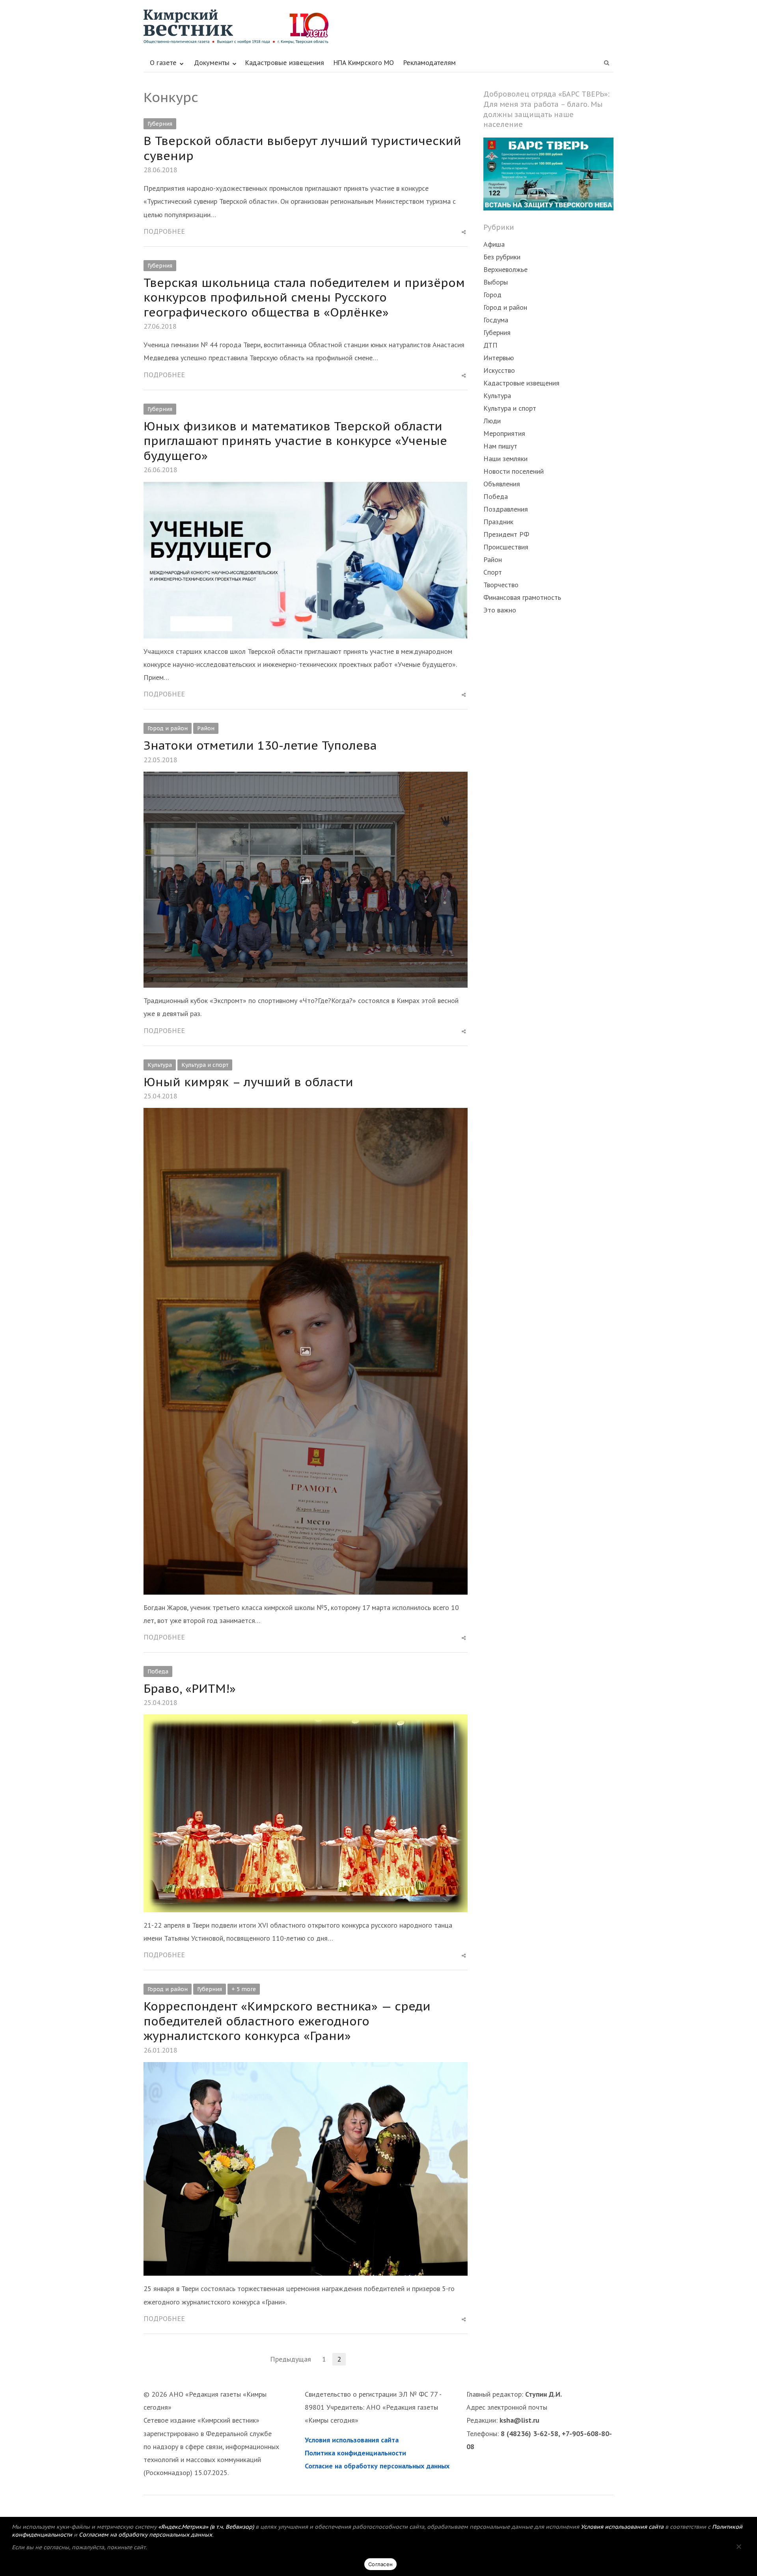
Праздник (498, 522)
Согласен (380, 2564)
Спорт (493, 572)
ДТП (490, 345)
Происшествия (506, 547)
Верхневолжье (505, 269)
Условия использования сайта (352, 2440)
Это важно (500, 610)
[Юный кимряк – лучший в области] (306, 1114)
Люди (492, 421)
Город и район (168, 728)
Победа (158, 1671)
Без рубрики (502, 257)
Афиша (494, 244)
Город (492, 295)
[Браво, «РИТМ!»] (306, 1721)
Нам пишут (500, 446)
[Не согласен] (738, 2546)
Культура (160, 1065)
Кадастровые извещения (285, 63)
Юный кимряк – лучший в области (248, 1082)
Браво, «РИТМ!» (190, 1688)
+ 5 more (244, 1989)
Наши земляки (505, 459)
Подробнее (164, 231)
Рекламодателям (430, 63)
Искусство (499, 370)
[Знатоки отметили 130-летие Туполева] (306, 778)
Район (206, 728)
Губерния (160, 124)
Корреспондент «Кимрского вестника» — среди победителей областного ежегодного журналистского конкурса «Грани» (287, 2021)
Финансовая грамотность (522, 597)
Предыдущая (291, 2359)
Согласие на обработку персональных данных (377, 2466)
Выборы (496, 282)
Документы (212, 63)
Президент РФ (506, 534)
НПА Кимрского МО (364, 63)
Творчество (501, 585)
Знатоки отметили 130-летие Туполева (260, 745)
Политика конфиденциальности (355, 2453)
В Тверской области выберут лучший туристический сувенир (302, 148)
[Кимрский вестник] (378, 27)
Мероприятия (504, 433)
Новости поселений (514, 471)
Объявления (502, 484)
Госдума (496, 320)
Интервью (499, 358)
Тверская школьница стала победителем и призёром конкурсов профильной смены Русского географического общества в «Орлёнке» (304, 297)
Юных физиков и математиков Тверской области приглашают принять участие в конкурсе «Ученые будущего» (295, 441)
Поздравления (506, 509)
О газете (163, 63)
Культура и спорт (205, 1065)
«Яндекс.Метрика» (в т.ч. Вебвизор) (206, 2527)
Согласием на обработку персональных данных (145, 2535)
